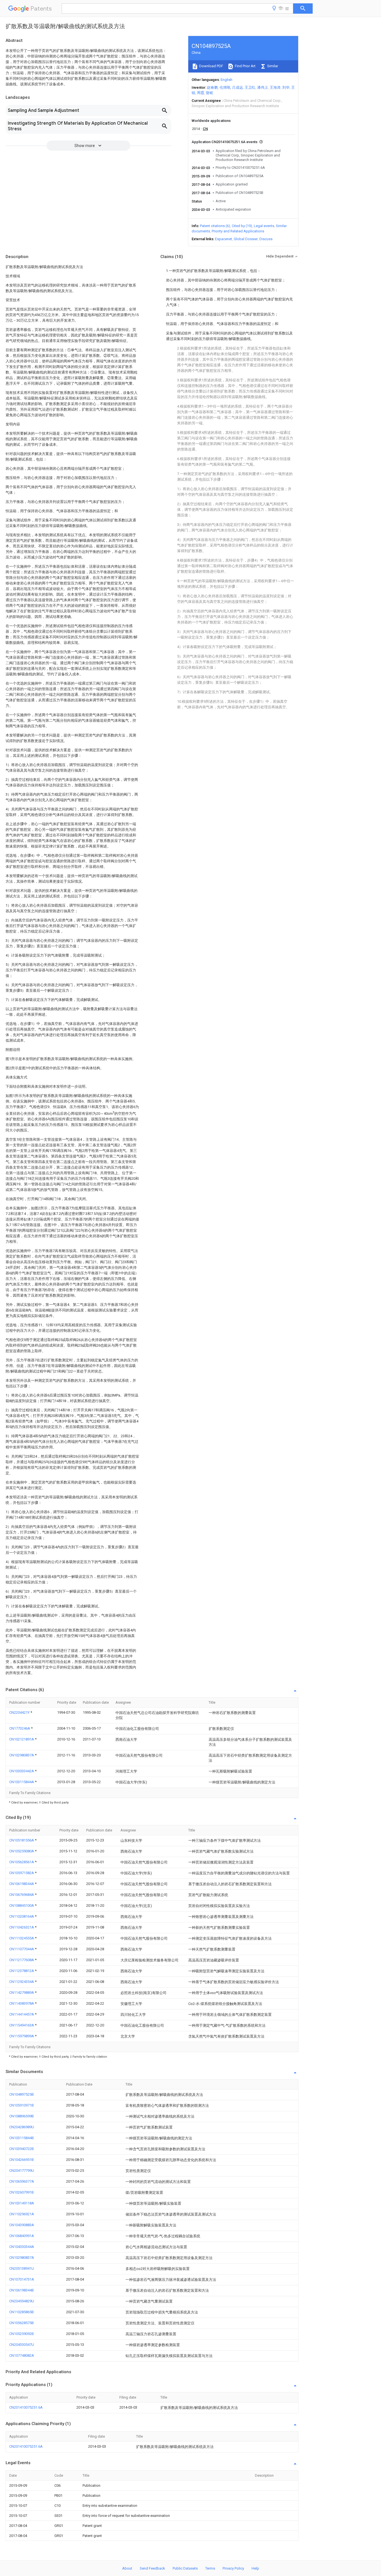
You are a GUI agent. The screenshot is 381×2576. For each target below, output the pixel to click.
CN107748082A (22, 2355)
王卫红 (250, 87)
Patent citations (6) (215, 226)
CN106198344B (21, 2290)
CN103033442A (22, 1771)
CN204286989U (22, 2127)
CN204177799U (22, 2171)
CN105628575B (21, 2323)
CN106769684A (22, 1895)
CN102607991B (21, 2192)
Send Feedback (152, 2568)
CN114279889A (22, 1993)
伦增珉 (225, 87)
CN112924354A (22, 1982)
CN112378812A (22, 1971)
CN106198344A (22, 1884)
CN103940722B (21, 2149)
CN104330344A (22, 2247)
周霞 (201, 93)
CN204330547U (22, 2345)
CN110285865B (21, 2312)
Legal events (264, 226)
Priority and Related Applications (238, 231)
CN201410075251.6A (26, 2407)
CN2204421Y (20, 1712)
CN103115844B (21, 2138)
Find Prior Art (245, 66)
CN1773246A (20, 1728)
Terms (210, 2568)
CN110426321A (22, 1927)
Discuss (266, 239)
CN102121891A (22, 1739)
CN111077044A (22, 1949)
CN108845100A (22, 1905)
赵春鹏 (212, 87)
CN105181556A (22, 1840)
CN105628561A (22, 1862)
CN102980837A (22, 1755)
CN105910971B (21, 2105)
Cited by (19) (242, 226)
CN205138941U (22, 2268)
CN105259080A (22, 1851)
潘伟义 (263, 87)
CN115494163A (22, 2025)
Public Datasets (185, 2568)
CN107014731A (22, 2279)
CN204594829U (22, 2301)
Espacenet (224, 239)
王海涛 (275, 87)
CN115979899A (22, 2036)
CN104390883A (22, 2225)
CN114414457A (22, 2014)
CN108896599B (21, 2116)
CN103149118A (22, 2203)
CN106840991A (22, 2236)
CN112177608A (22, 1960)
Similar (272, 66)
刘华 (286, 87)
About (127, 2568)
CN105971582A (22, 1873)
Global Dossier (246, 239)
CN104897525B (21, 2094)
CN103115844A (22, 1782)
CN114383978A (22, 2003)
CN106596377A (22, 2181)
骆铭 (209, 93)
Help (255, 2568)
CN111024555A (22, 1938)
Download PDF (211, 66)
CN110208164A (22, 1916)
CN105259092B (21, 2334)
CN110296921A (22, 2214)
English (226, 80)
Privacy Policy (233, 2568)
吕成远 (237, 87)
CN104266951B (21, 2160)
